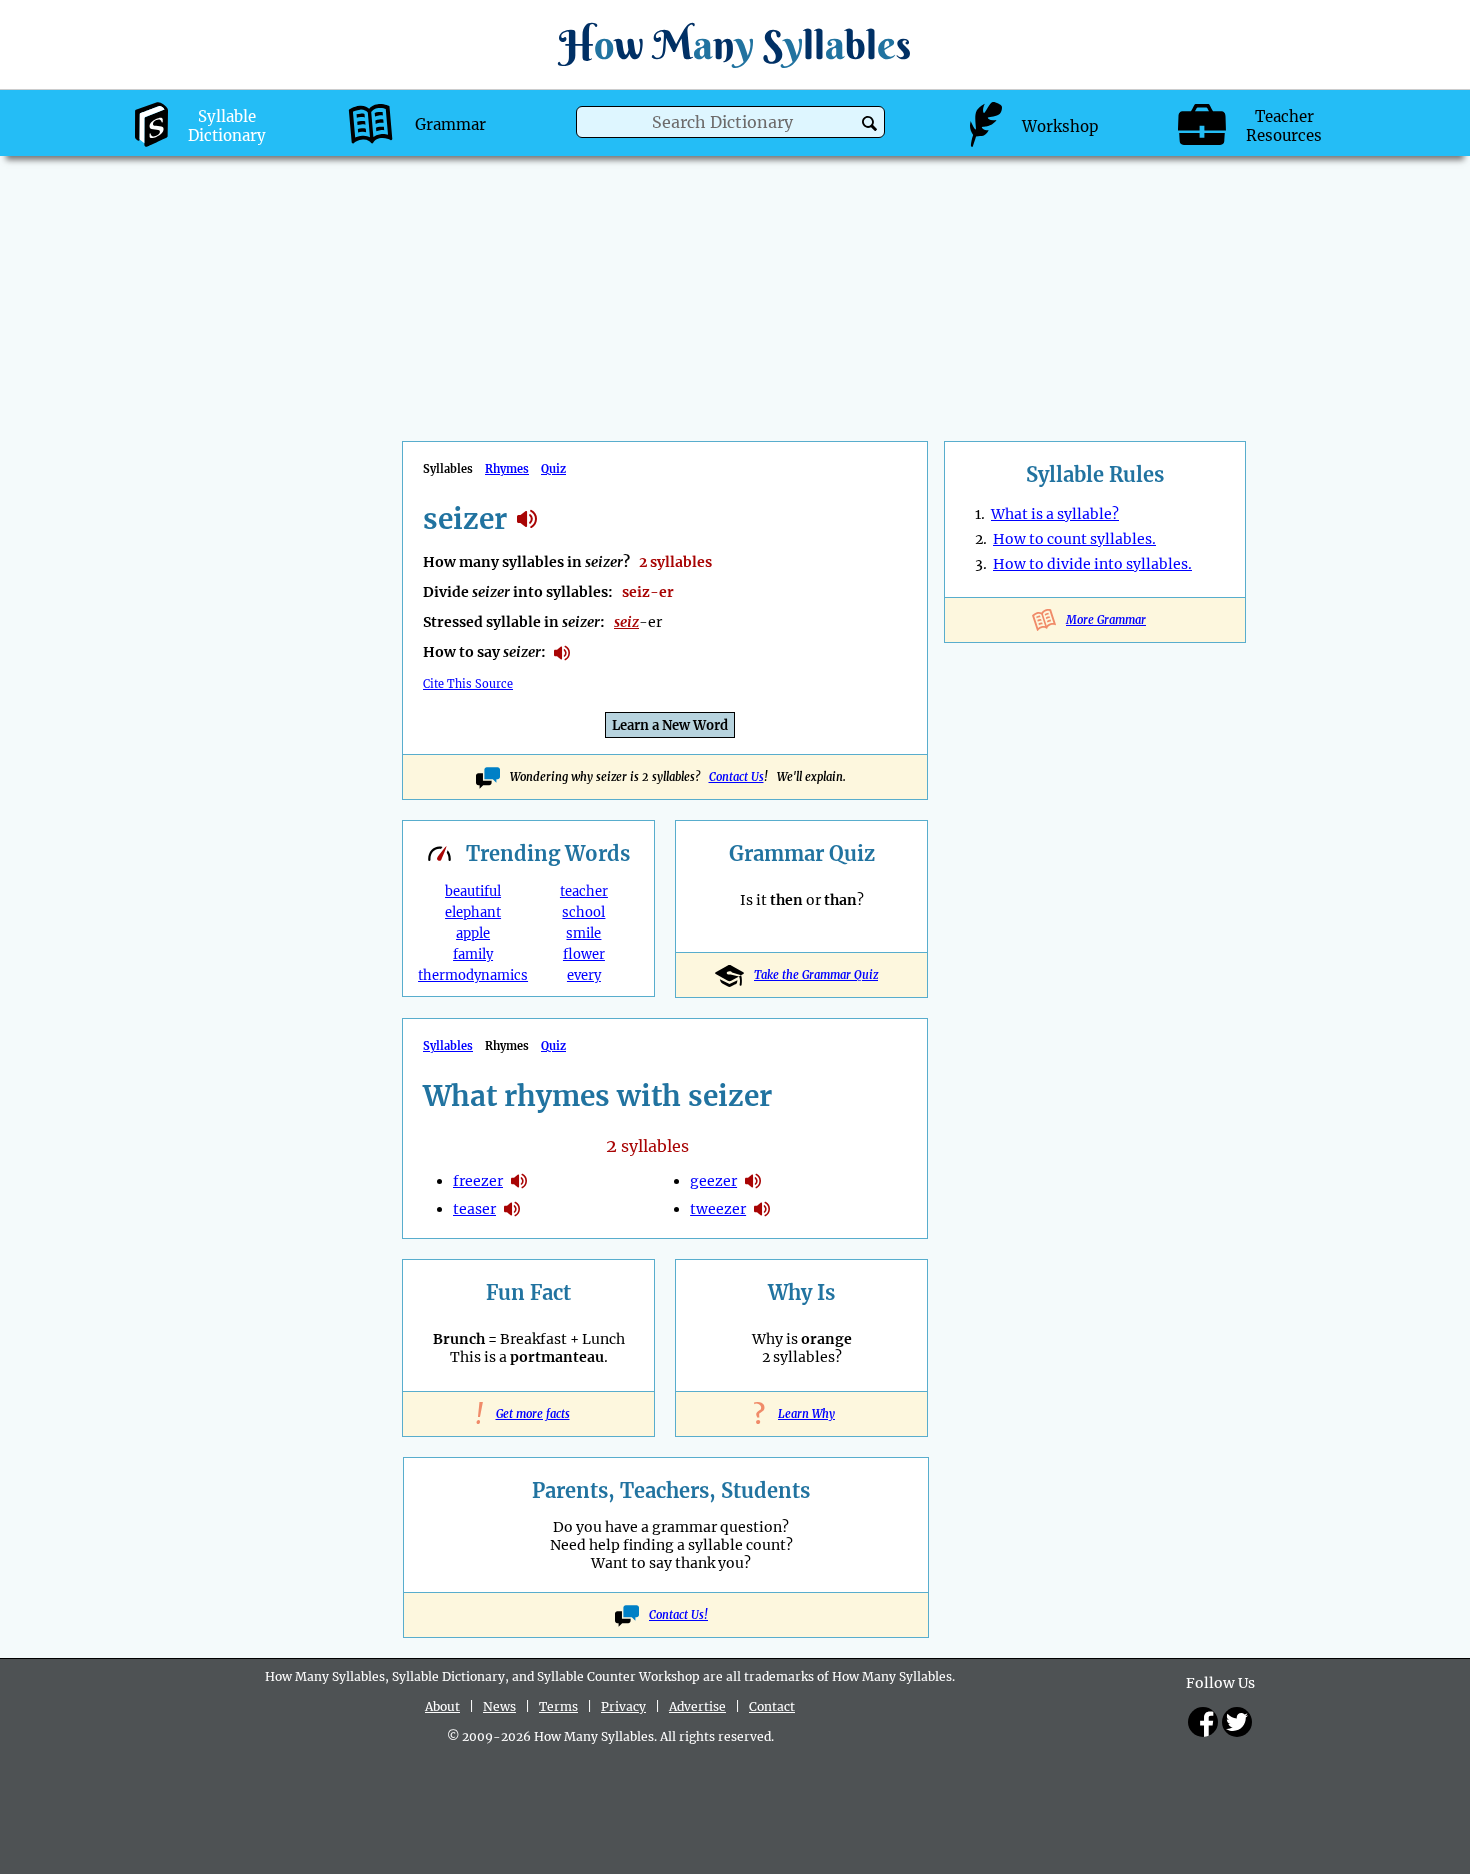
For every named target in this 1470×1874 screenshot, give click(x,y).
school (583, 912)
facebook (1203, 1722)
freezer (478, 1181)
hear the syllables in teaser (512, 1209)
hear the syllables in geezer (753, 1181)
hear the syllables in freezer (519, 1181)
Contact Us (736, 777)
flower (584, 954)
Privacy (623, 1706)
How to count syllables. (1074, 539)
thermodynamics (473, 975)
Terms (558, 1706)
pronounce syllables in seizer (562, 653)
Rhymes (507, 469)
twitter (1237, 1722)
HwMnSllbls (735, 44)
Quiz (553, 469)
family (473, 954)
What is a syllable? (1055, 514)
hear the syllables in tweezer (762, 1209)
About (442, 1706)
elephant (473, 912)
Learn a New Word (670, 725)
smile (583, 933)
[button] (869, 123)
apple (473, 933)
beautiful (473, 891)
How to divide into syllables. (1092, 564)
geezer (713, 1181)
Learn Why (801, 1414)
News (499, 1706)
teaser (474, 1209)
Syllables (448, 1046)
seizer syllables (527, 519)
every (584, 975)
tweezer (718, 1209)
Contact (772, 1706)
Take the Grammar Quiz (816, 975)
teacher (584, 891)
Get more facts (529, 1414)
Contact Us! (678, 1615)
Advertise (697, 1706)
